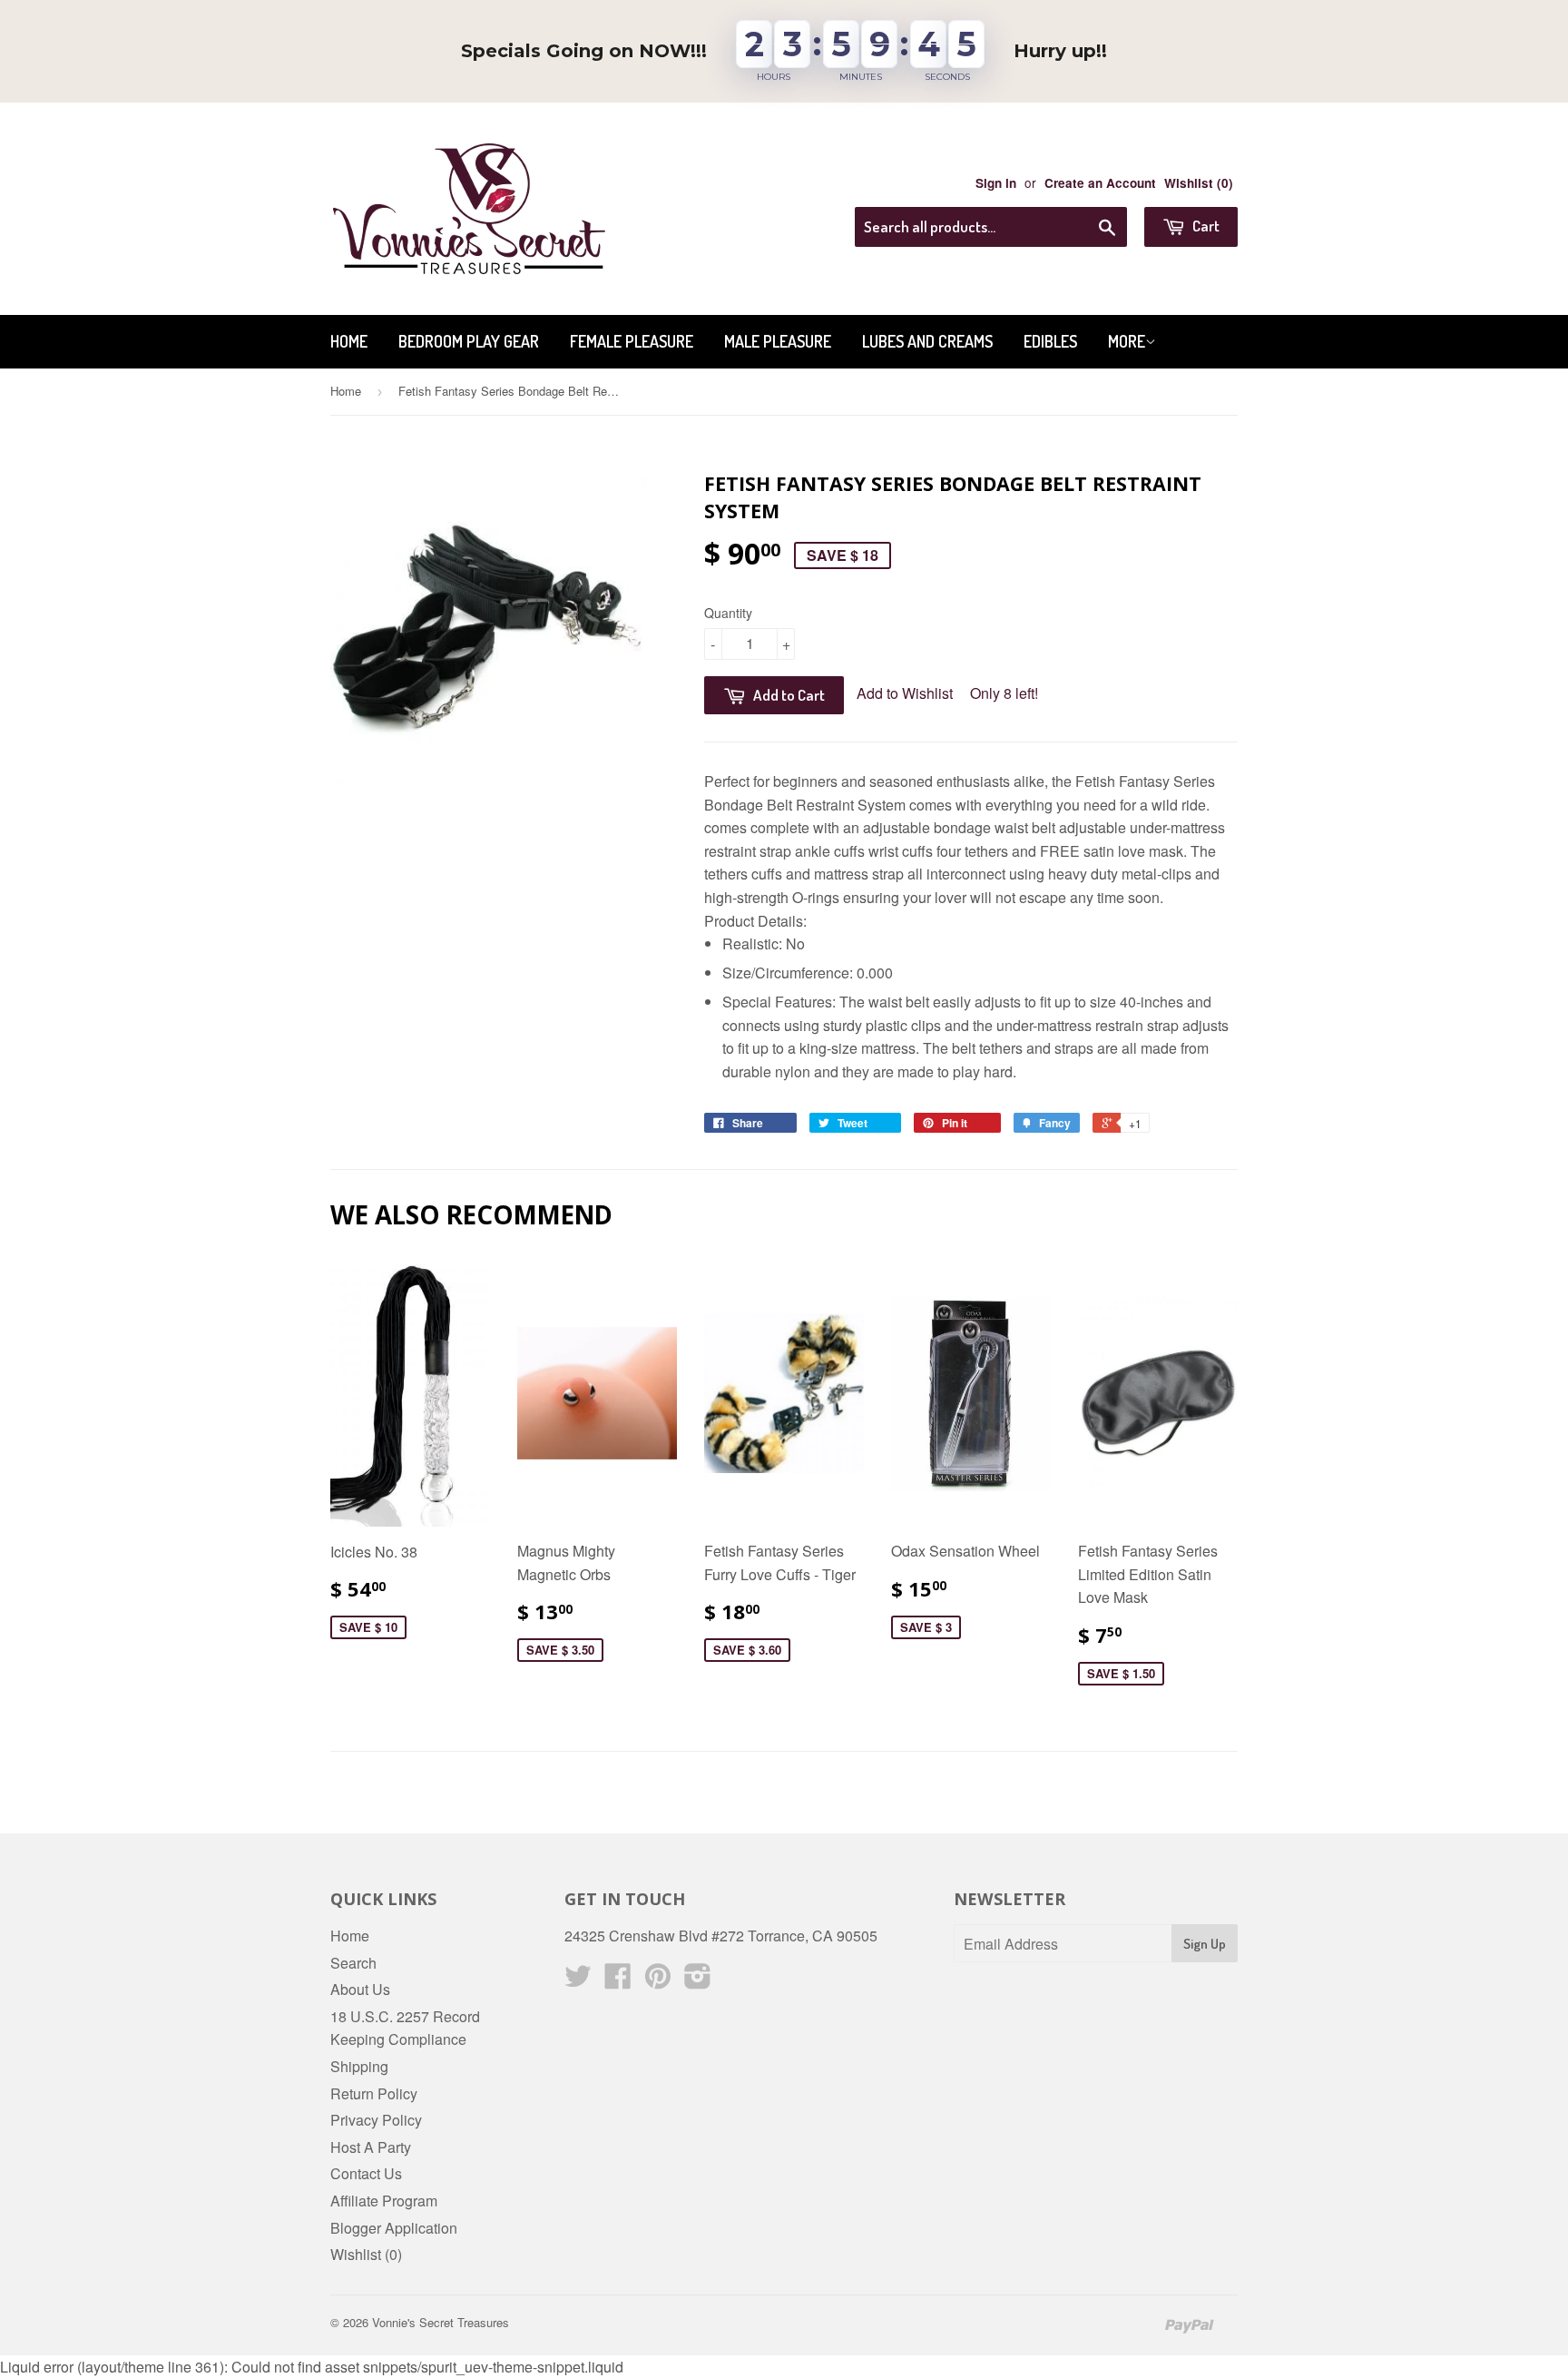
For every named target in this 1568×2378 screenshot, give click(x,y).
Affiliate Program (384, 2201)
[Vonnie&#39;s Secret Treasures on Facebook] (618, 1981)
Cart (1205, 226)
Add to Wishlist (905, 693)
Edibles (1050, 341)
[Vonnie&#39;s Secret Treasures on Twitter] (578, 1981)
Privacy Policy (376, 2120)
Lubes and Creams (927, 341)
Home (349, 341)
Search (353, 1963)
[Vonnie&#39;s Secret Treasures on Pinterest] (658, 1981)
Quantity (728, 613)
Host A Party (371, 2147)
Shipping (359, 2066)
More (1127, 341)
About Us (360, 1989)
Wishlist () (1199, 183)
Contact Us (366, 2173)
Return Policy (374, 2093)
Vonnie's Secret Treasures (441, 2322)
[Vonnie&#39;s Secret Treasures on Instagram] (698, 1981)
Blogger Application (394, 2228)
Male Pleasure (778, 341)
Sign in (996, 183)
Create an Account (1100, 183)
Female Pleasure (632, 341)
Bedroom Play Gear (469, 341)
